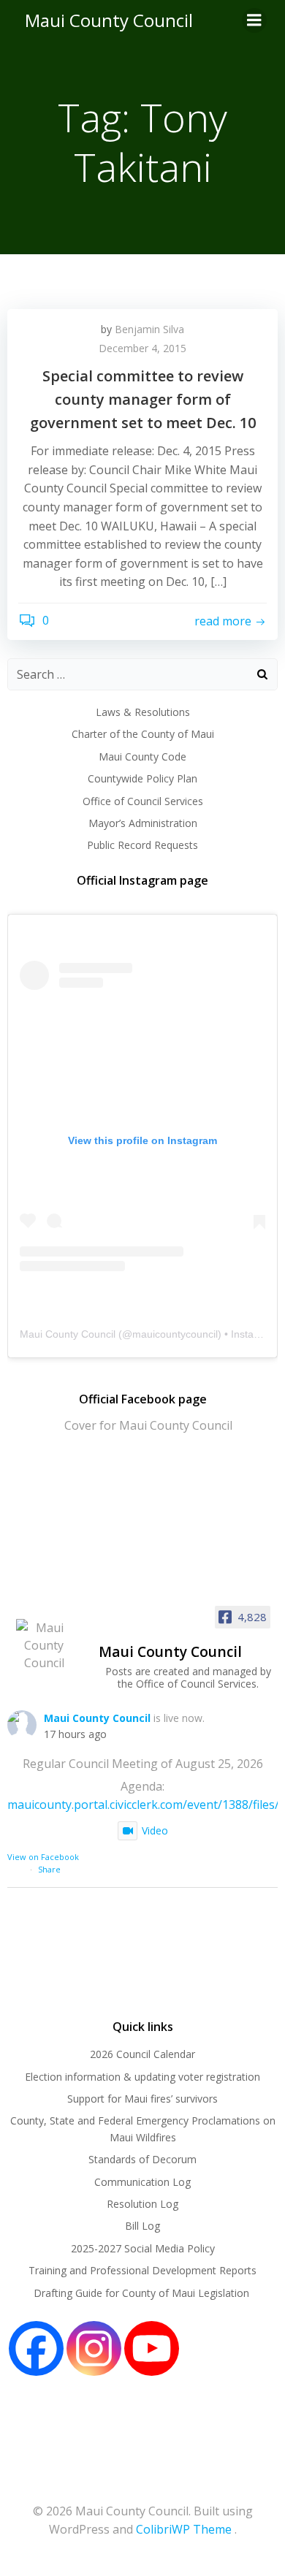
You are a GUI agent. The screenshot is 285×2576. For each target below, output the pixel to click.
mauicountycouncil (175, 1334)
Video (155, 1830)
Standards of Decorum (142, 2159)
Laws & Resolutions (143, 712)
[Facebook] (36, 2348)
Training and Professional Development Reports (142, 2270)
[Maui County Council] (44, 1645)
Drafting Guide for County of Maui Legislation (143, 2293)
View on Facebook (43, 1857)
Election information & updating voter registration (142, 2077)
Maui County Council (109, 20)
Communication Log (142, 2182)
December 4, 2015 (142, 348)
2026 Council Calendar (142, 2054)
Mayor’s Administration (143, 823)
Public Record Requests (142, 845)
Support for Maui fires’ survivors (142, 2099)
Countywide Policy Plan (142, 778)
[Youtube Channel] (152, 2348)
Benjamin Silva (149, 329)
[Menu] (254, 20)
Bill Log (142, 2226)
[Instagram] (94, 2348)
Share (49, 1869)
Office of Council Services (143, 801)
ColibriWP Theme (184, 2529)
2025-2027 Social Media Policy (143, 2248)
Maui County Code (142, 757)
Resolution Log (142, 2204)
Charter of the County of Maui (143, 734)
